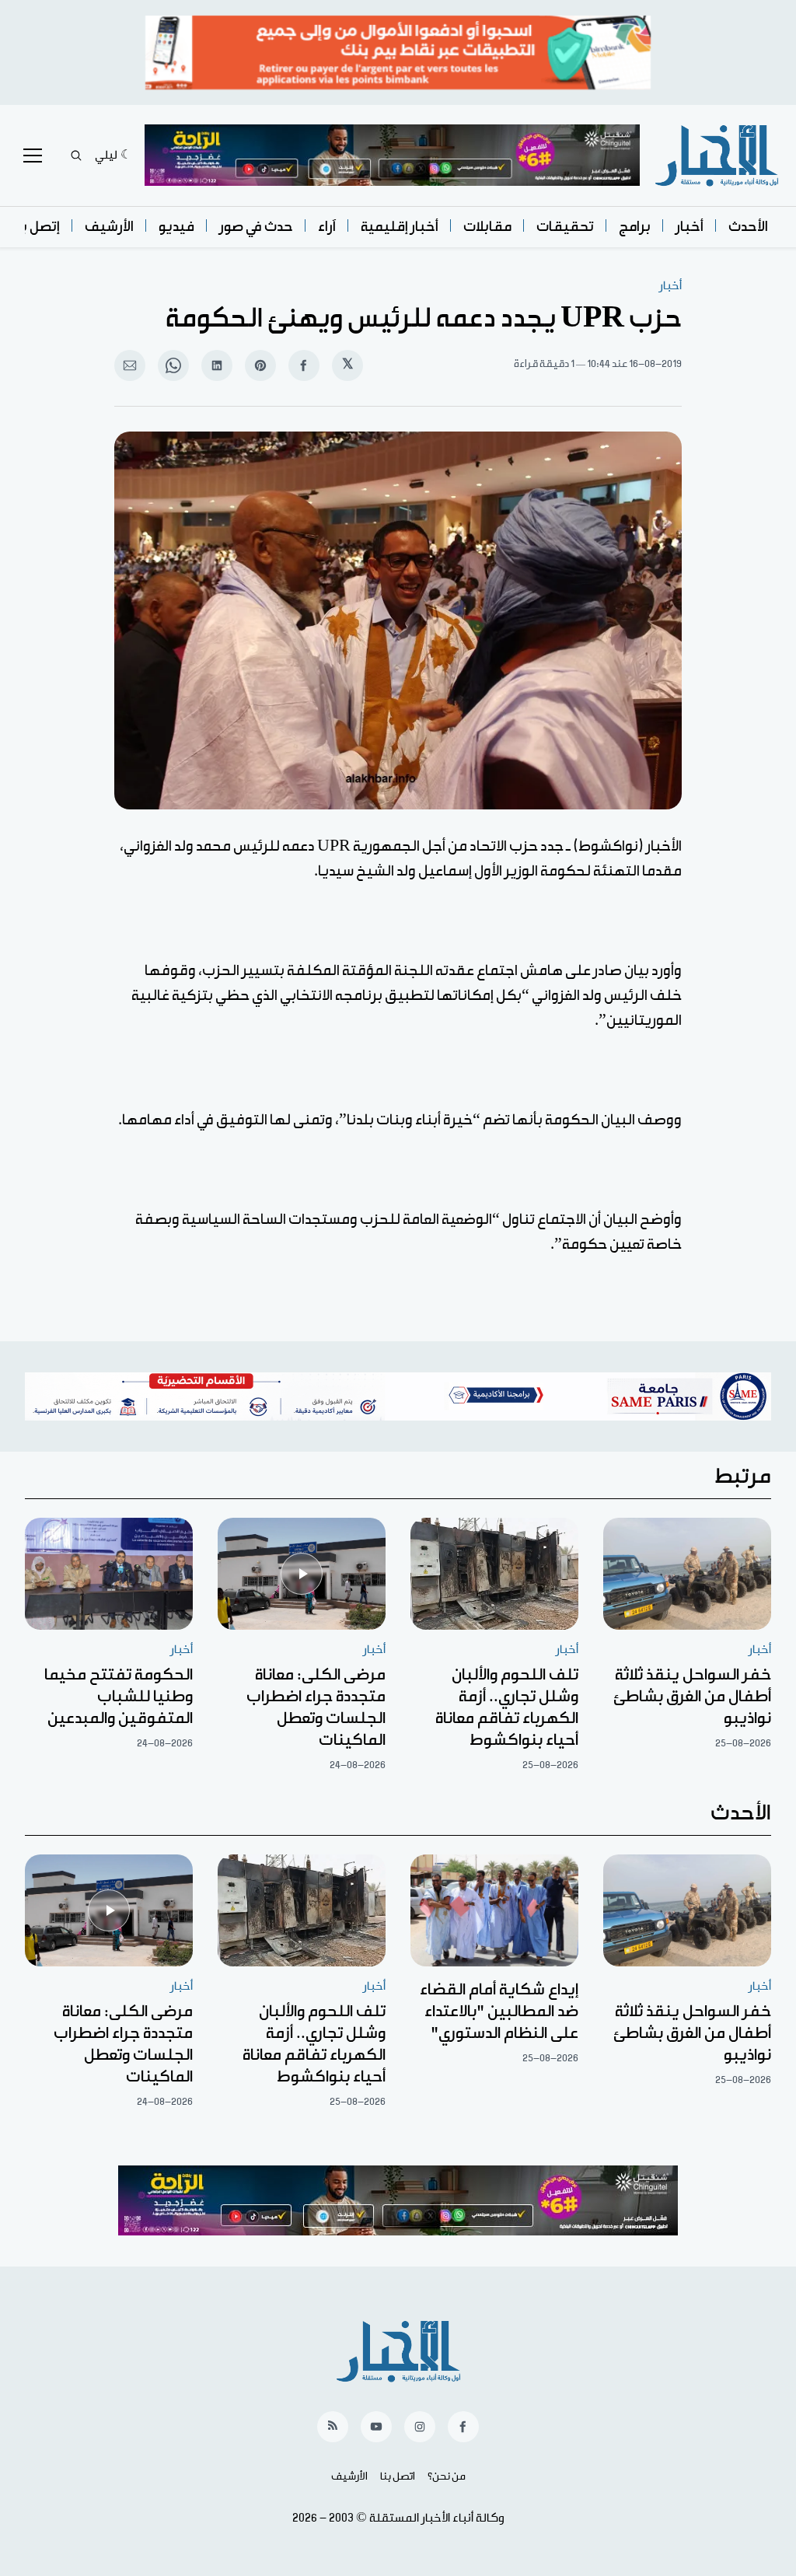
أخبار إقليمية (400, 227)
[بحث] (76, 156)
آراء (327, 227)
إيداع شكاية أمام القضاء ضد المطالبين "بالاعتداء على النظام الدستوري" (499, 2012)
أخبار (690, 227)
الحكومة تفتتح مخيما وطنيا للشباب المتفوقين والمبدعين (119, 1697)
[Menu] (33, 156)
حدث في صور (256, 227)
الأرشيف (109, 227)
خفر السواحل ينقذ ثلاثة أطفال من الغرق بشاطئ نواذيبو (692, 1697)
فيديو (176, 227)
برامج (635, 227)
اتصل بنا (398, 2476)
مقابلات (487, 227)
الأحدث (748, 227)
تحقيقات (565, 227)
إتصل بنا (36, 227)
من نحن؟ (447, 2476)
